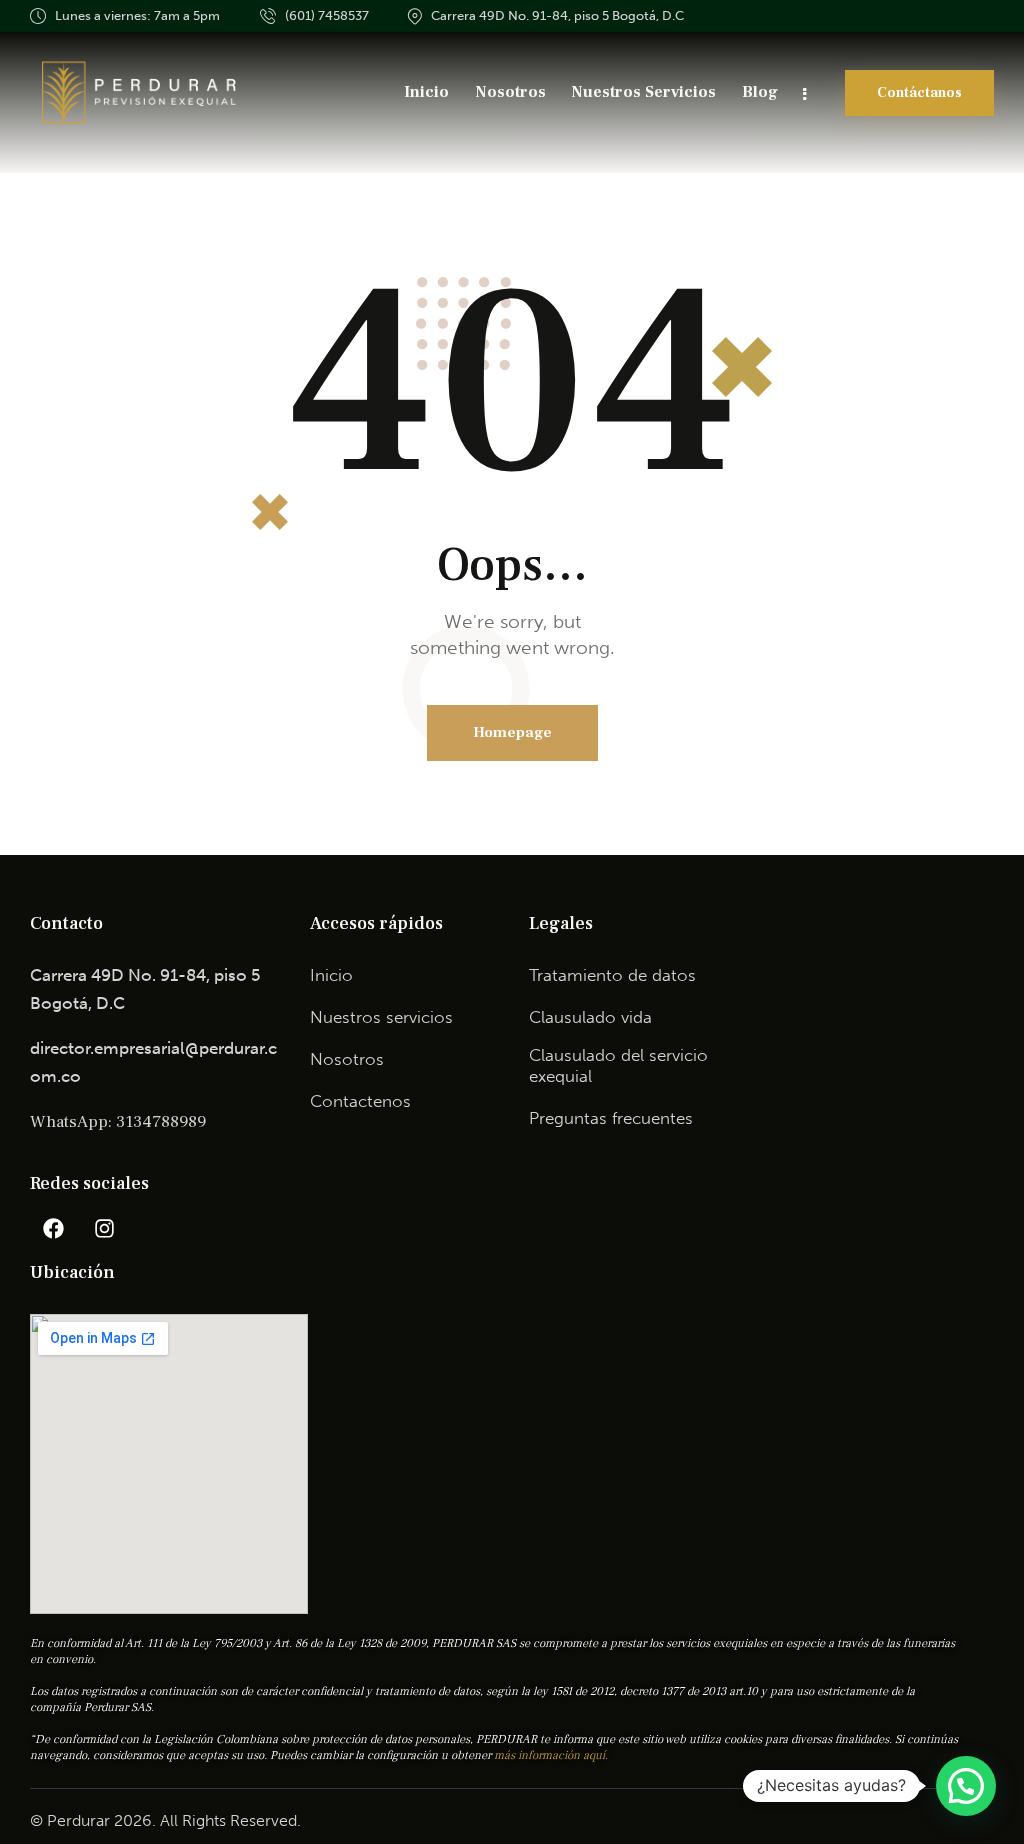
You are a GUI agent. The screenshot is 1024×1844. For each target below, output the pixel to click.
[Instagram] (104, 1229)
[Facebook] (53, 1229)
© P (43, 1820)
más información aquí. (551, 1755)
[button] (966, 1786)
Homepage (512, 732)
